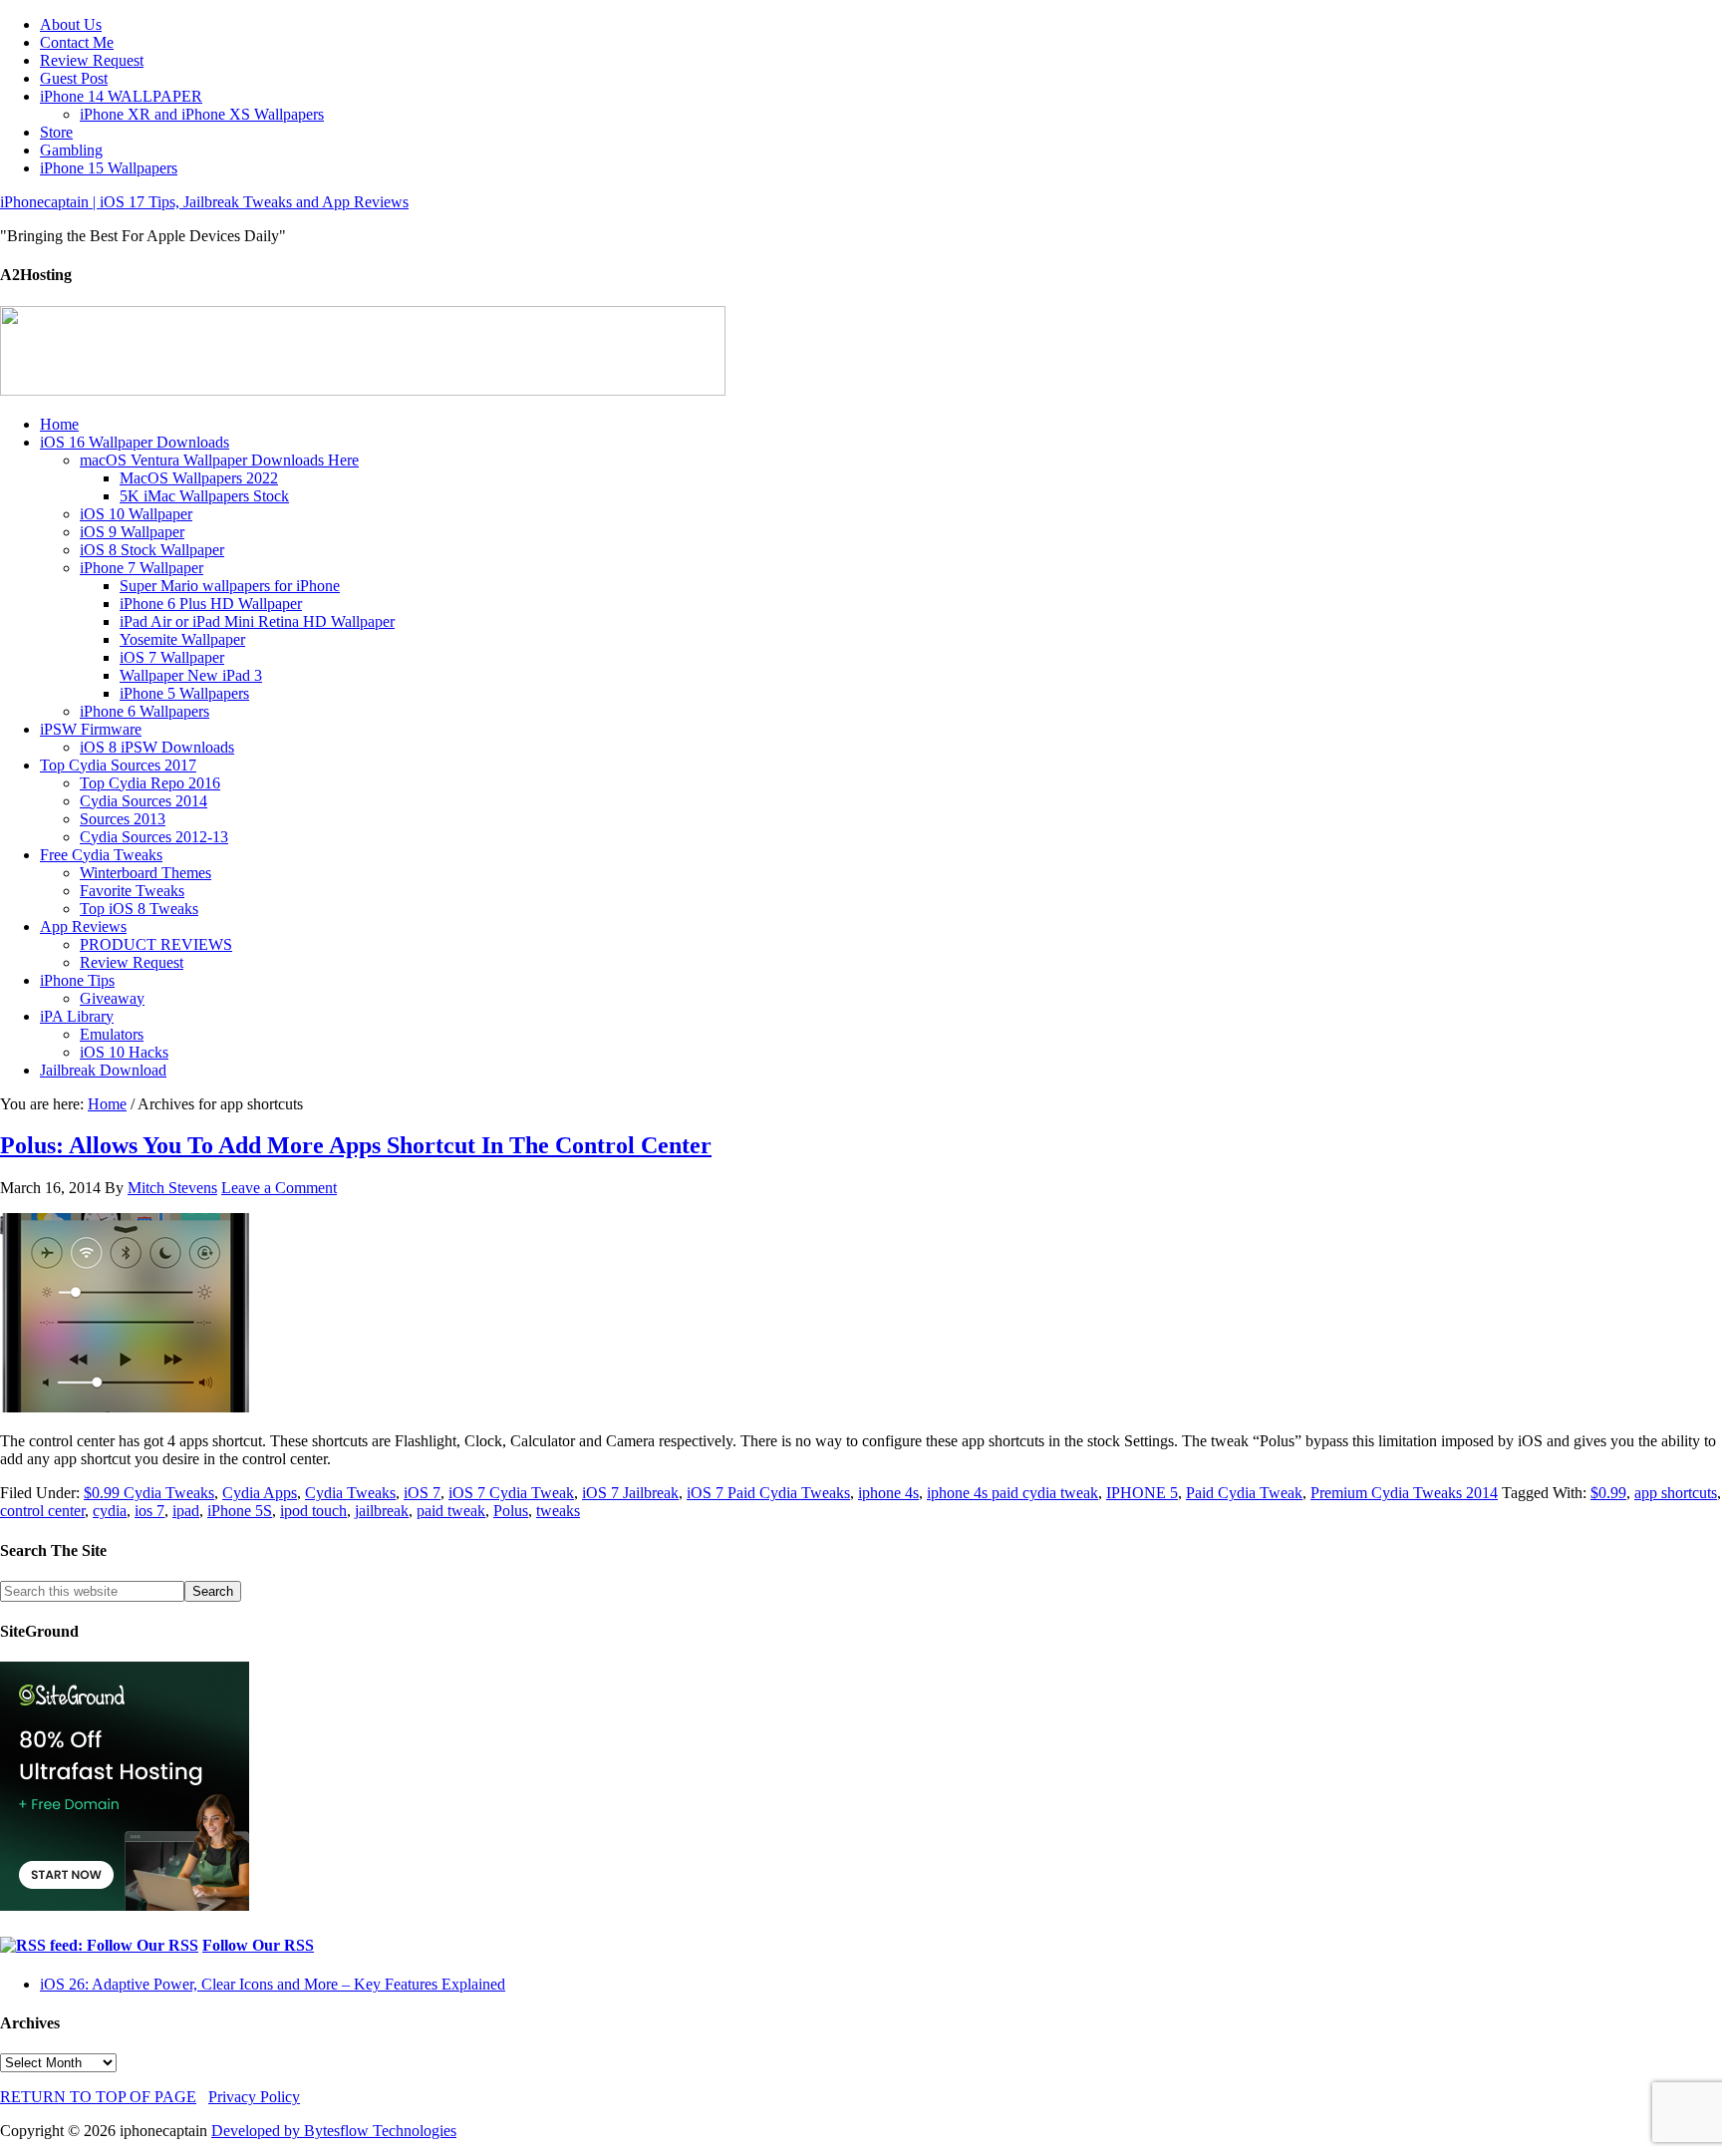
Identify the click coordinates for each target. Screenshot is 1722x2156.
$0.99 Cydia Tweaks (149, 1493)
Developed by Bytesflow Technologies (334, 2131)
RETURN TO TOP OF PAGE (98, 2097)
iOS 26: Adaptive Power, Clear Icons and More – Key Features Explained (273, 1984)
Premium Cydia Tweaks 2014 (1404, 1493)
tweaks (558, 1511)
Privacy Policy (254, 2097)
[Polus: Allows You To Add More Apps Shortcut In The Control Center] (125, 1407)
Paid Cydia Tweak (1244, 1493)
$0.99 (1608, 1493)
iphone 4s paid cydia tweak (1012, 1493)
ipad (186, 1511)
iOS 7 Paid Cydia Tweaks (768, 1493)
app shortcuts (1676, 1493)
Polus (511, 1511)
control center (42, 1511)
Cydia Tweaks (350, 1493)
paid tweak (451, 1511)
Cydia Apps (260, 1493)
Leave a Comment (279, 1188)
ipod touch (313, 1511)
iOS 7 (422, 1493)
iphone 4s (888, 1493)
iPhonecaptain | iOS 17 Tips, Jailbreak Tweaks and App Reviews (204, 202)
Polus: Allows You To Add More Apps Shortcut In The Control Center (356, 1145)
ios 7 (149, 1511)
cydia (110, 1511)
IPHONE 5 (1142, 1493)
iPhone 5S (240, 1511)
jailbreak (382, 1511)
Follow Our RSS (258, 1945)
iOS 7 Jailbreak (630, 1493)
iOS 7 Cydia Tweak (511, 1493)
